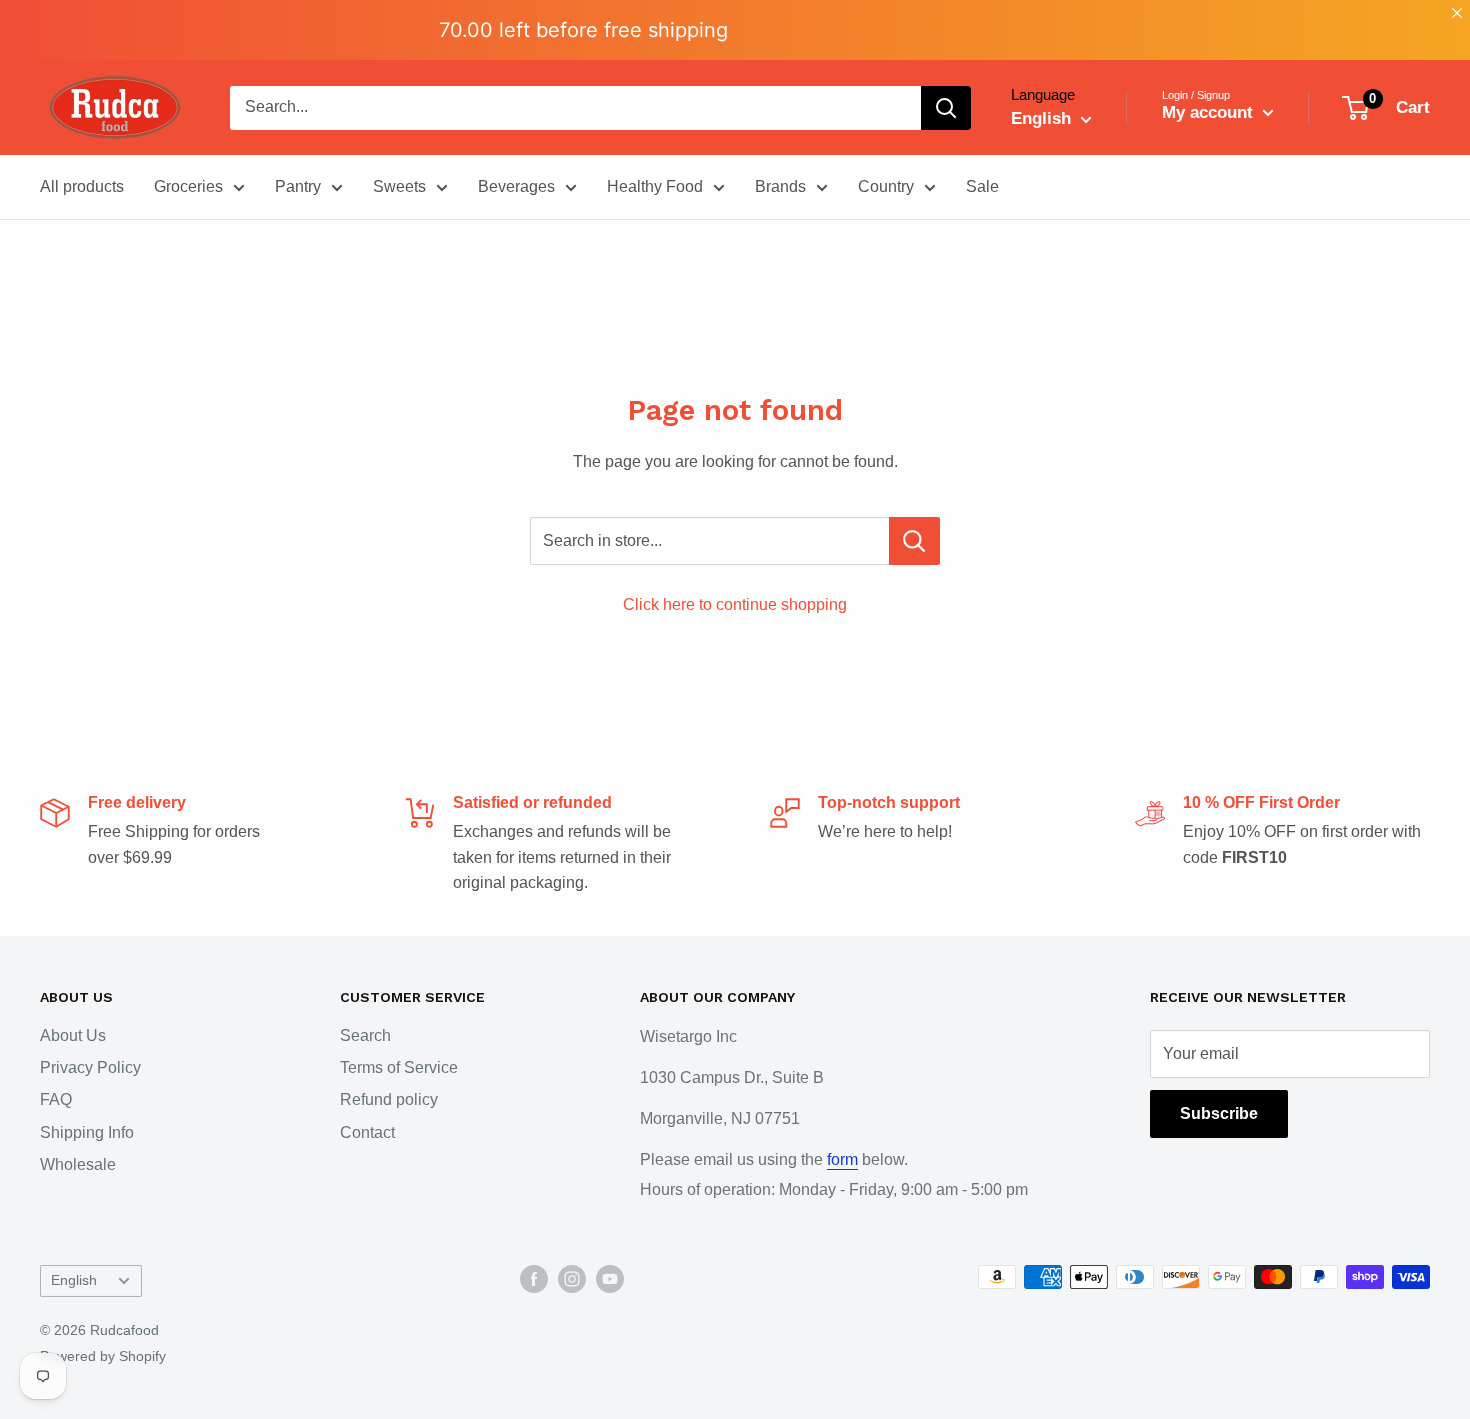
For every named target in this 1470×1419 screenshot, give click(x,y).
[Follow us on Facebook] (534, 1279)
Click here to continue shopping (735, 604)
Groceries (188, 186)
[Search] (946, 108)
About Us (73, 1035)
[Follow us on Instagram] (572, 1279)
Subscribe (1219, 1113)
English (74, 1280)
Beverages (516, 186)
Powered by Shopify (103, 1356)
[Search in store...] (914, 541)
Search (365, 1035)
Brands (780, 186)
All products (82, 186)
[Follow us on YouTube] (610, 1279)
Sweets (399, 186)
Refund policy (389, 1099)
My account (1210, 112)
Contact (367, 1132)
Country (886, 186)
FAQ (56, 1099)
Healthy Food (655, 186)
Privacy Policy (90, 1067)
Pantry (298, 186)
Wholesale (78, 1164)
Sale (982, 186)
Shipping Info (87, 1132)
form (842, 1159)
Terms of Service (399, 1067)
